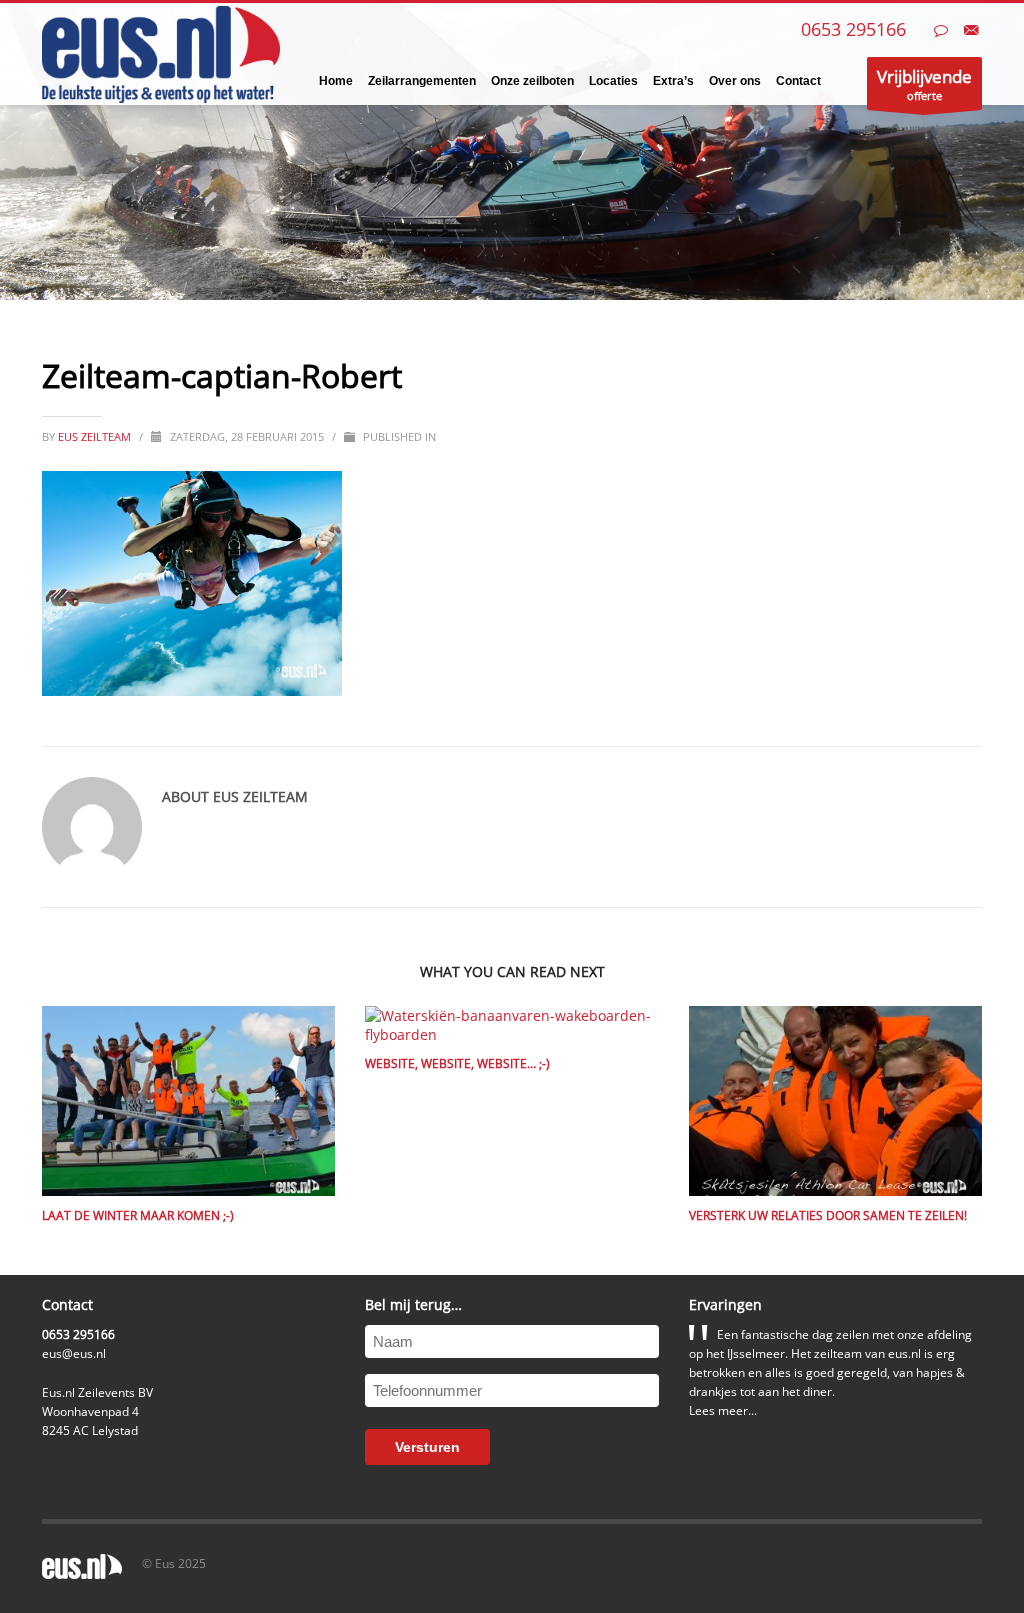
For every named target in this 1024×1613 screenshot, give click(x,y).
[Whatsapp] (941, 30)
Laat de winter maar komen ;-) (138, 1215)
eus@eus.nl (74, 1353)
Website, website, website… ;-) (457, 1063)
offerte (924, 84)
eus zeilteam (96, 436)
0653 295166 (853, 29)
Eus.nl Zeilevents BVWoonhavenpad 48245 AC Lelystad (97, 1411)
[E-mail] (971, 30)
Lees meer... (723, 1410)
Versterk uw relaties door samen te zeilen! (828, 1215)
